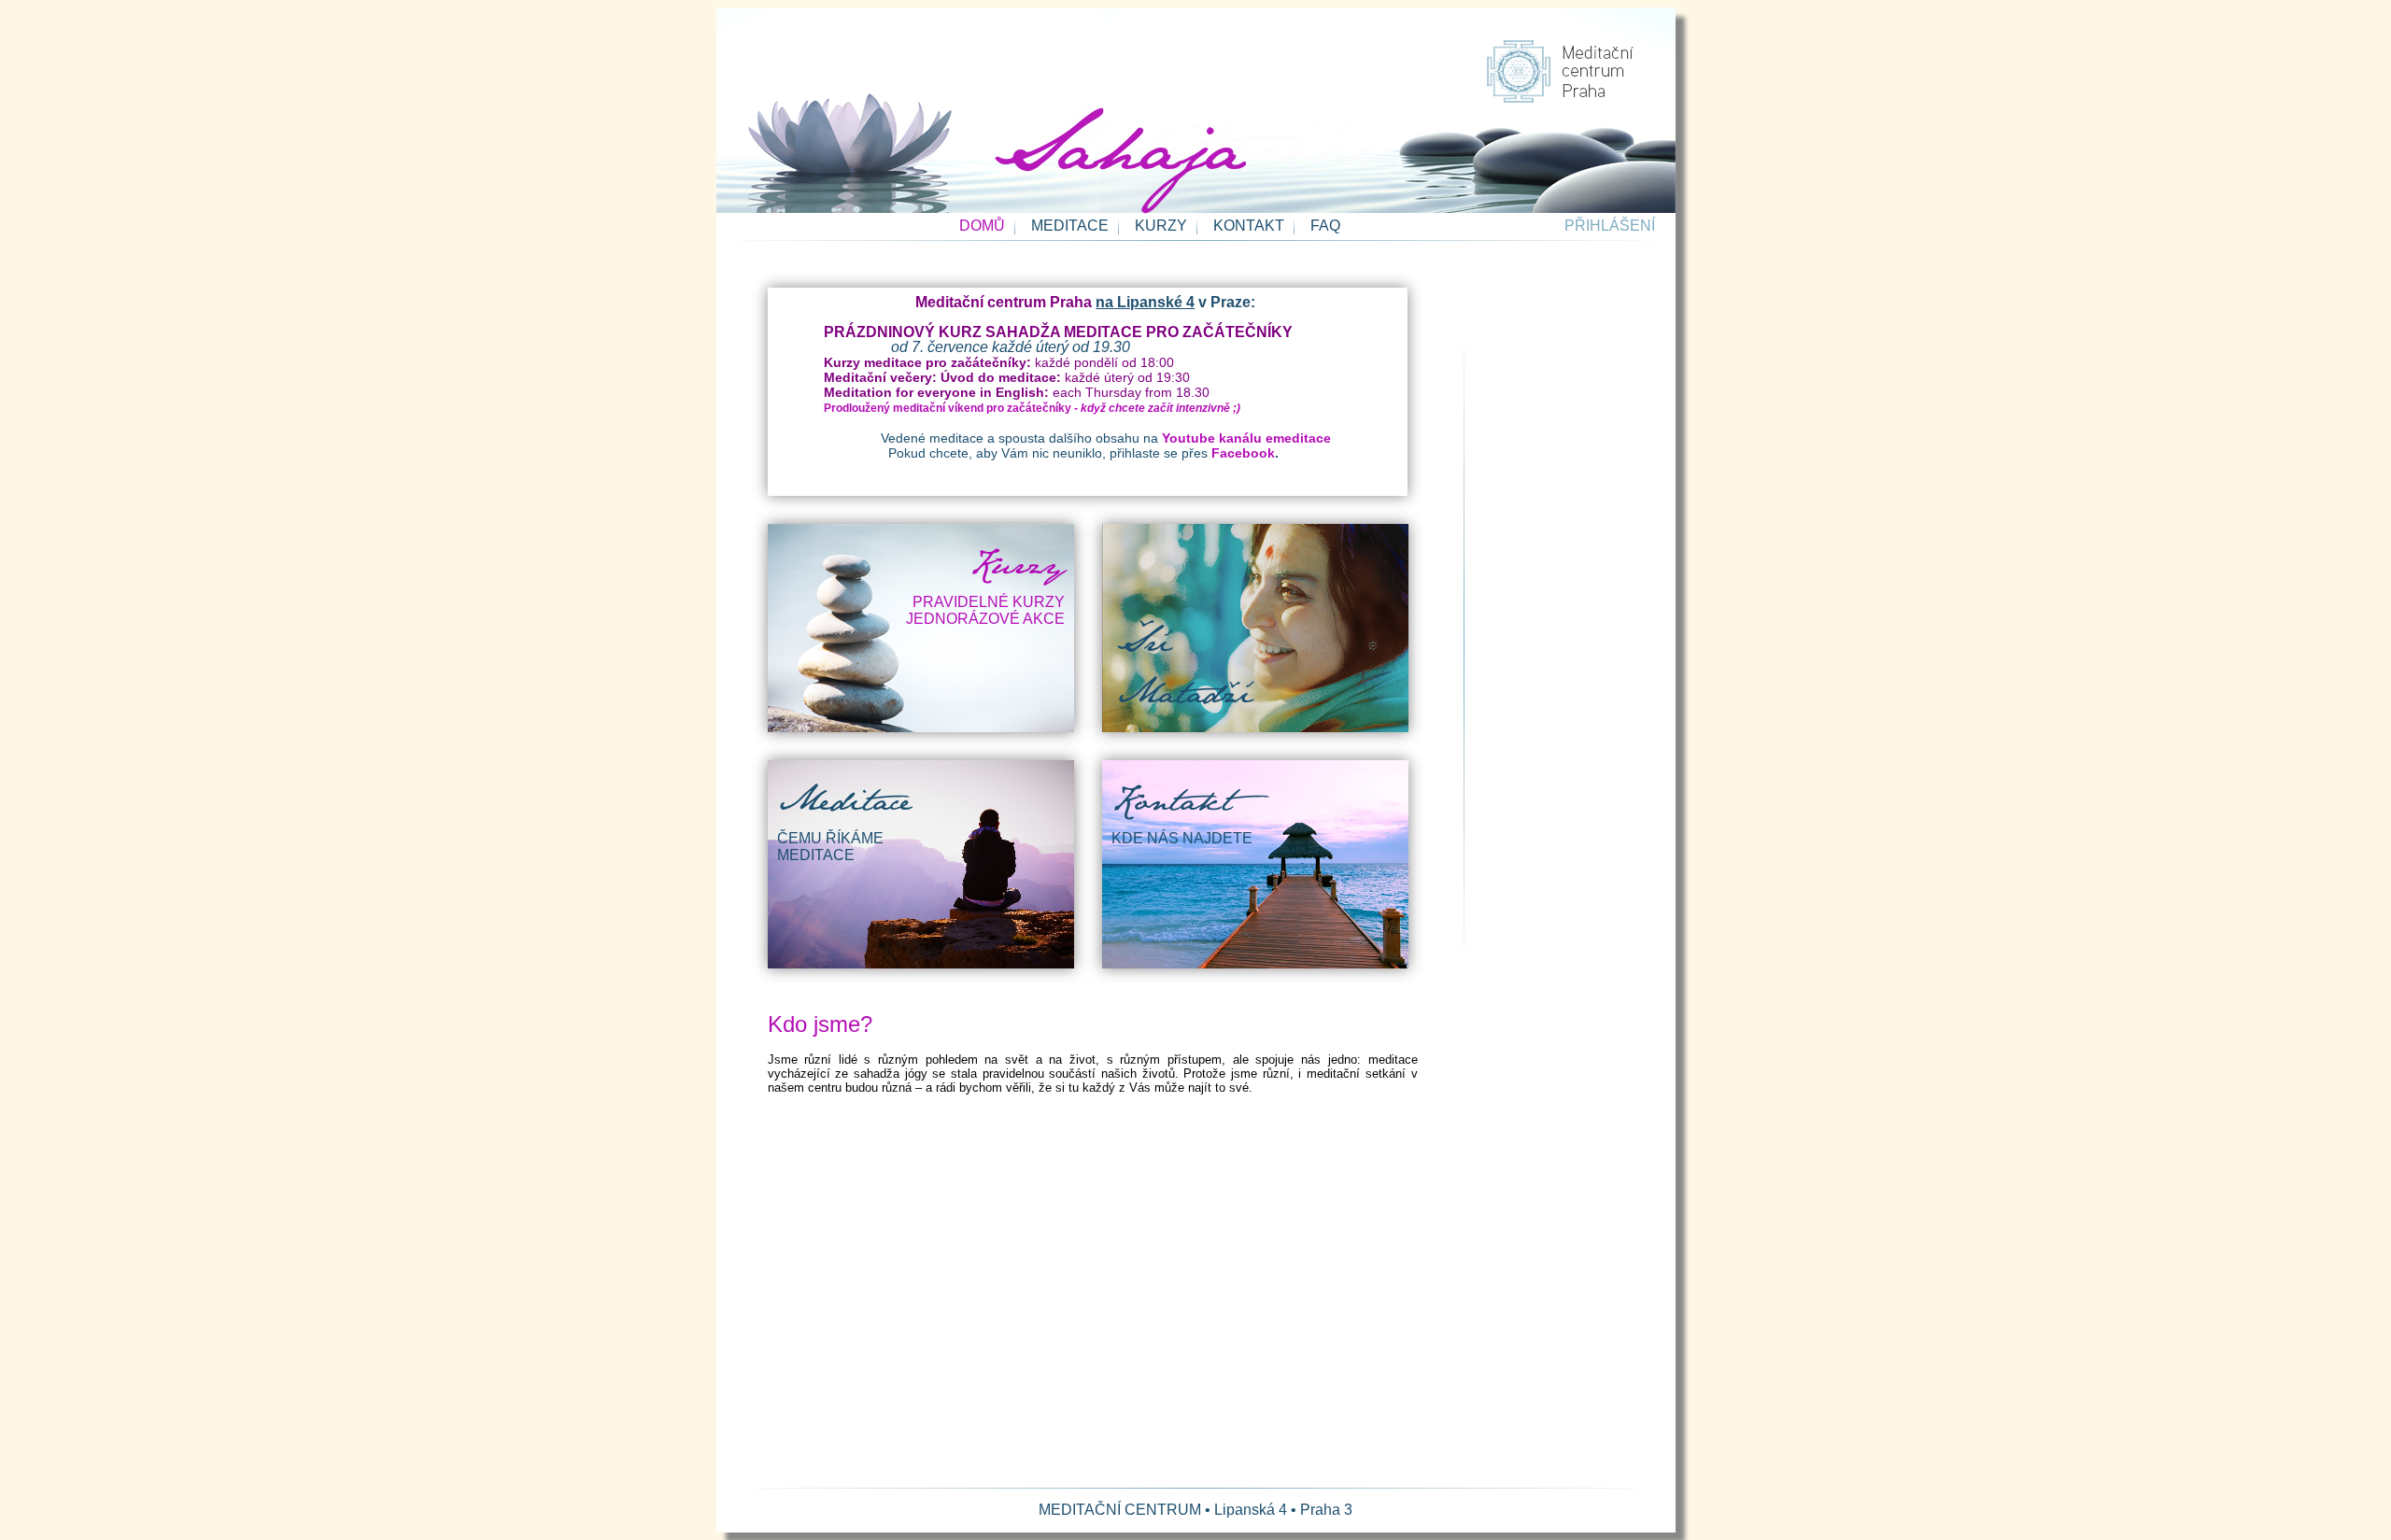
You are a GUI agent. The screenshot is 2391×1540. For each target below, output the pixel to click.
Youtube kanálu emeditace (1246, 438)
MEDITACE (1070, 226)
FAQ (1325, 226)
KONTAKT (1249, 226)
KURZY (1161, 226)
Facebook (1243, 453)
